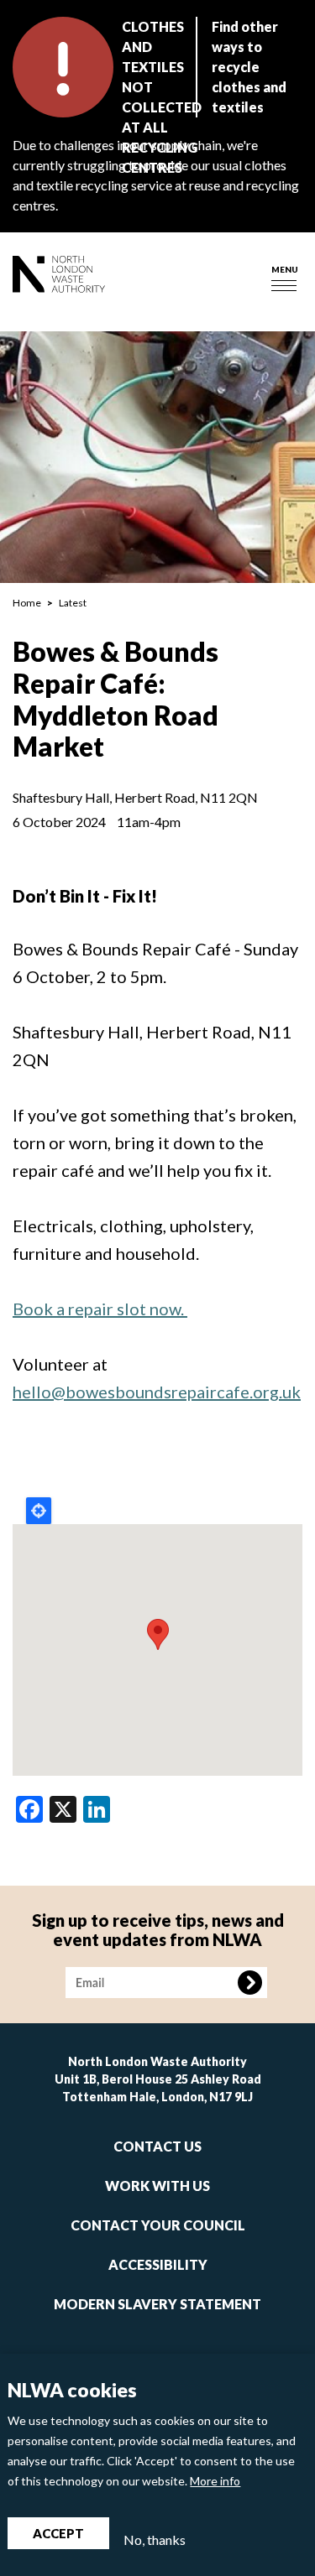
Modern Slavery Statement (157, 2304)
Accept (58, 2533)
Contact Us (157, 2146)
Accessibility (158, 2264)
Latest (73, 603)
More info (215, 2481)
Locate (39, 1511)
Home (27, 603)
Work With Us (157, 2186)
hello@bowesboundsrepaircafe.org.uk (157, 1392)
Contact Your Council (158, 2225)
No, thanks (155, 2540)
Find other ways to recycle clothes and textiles (249, 67)
